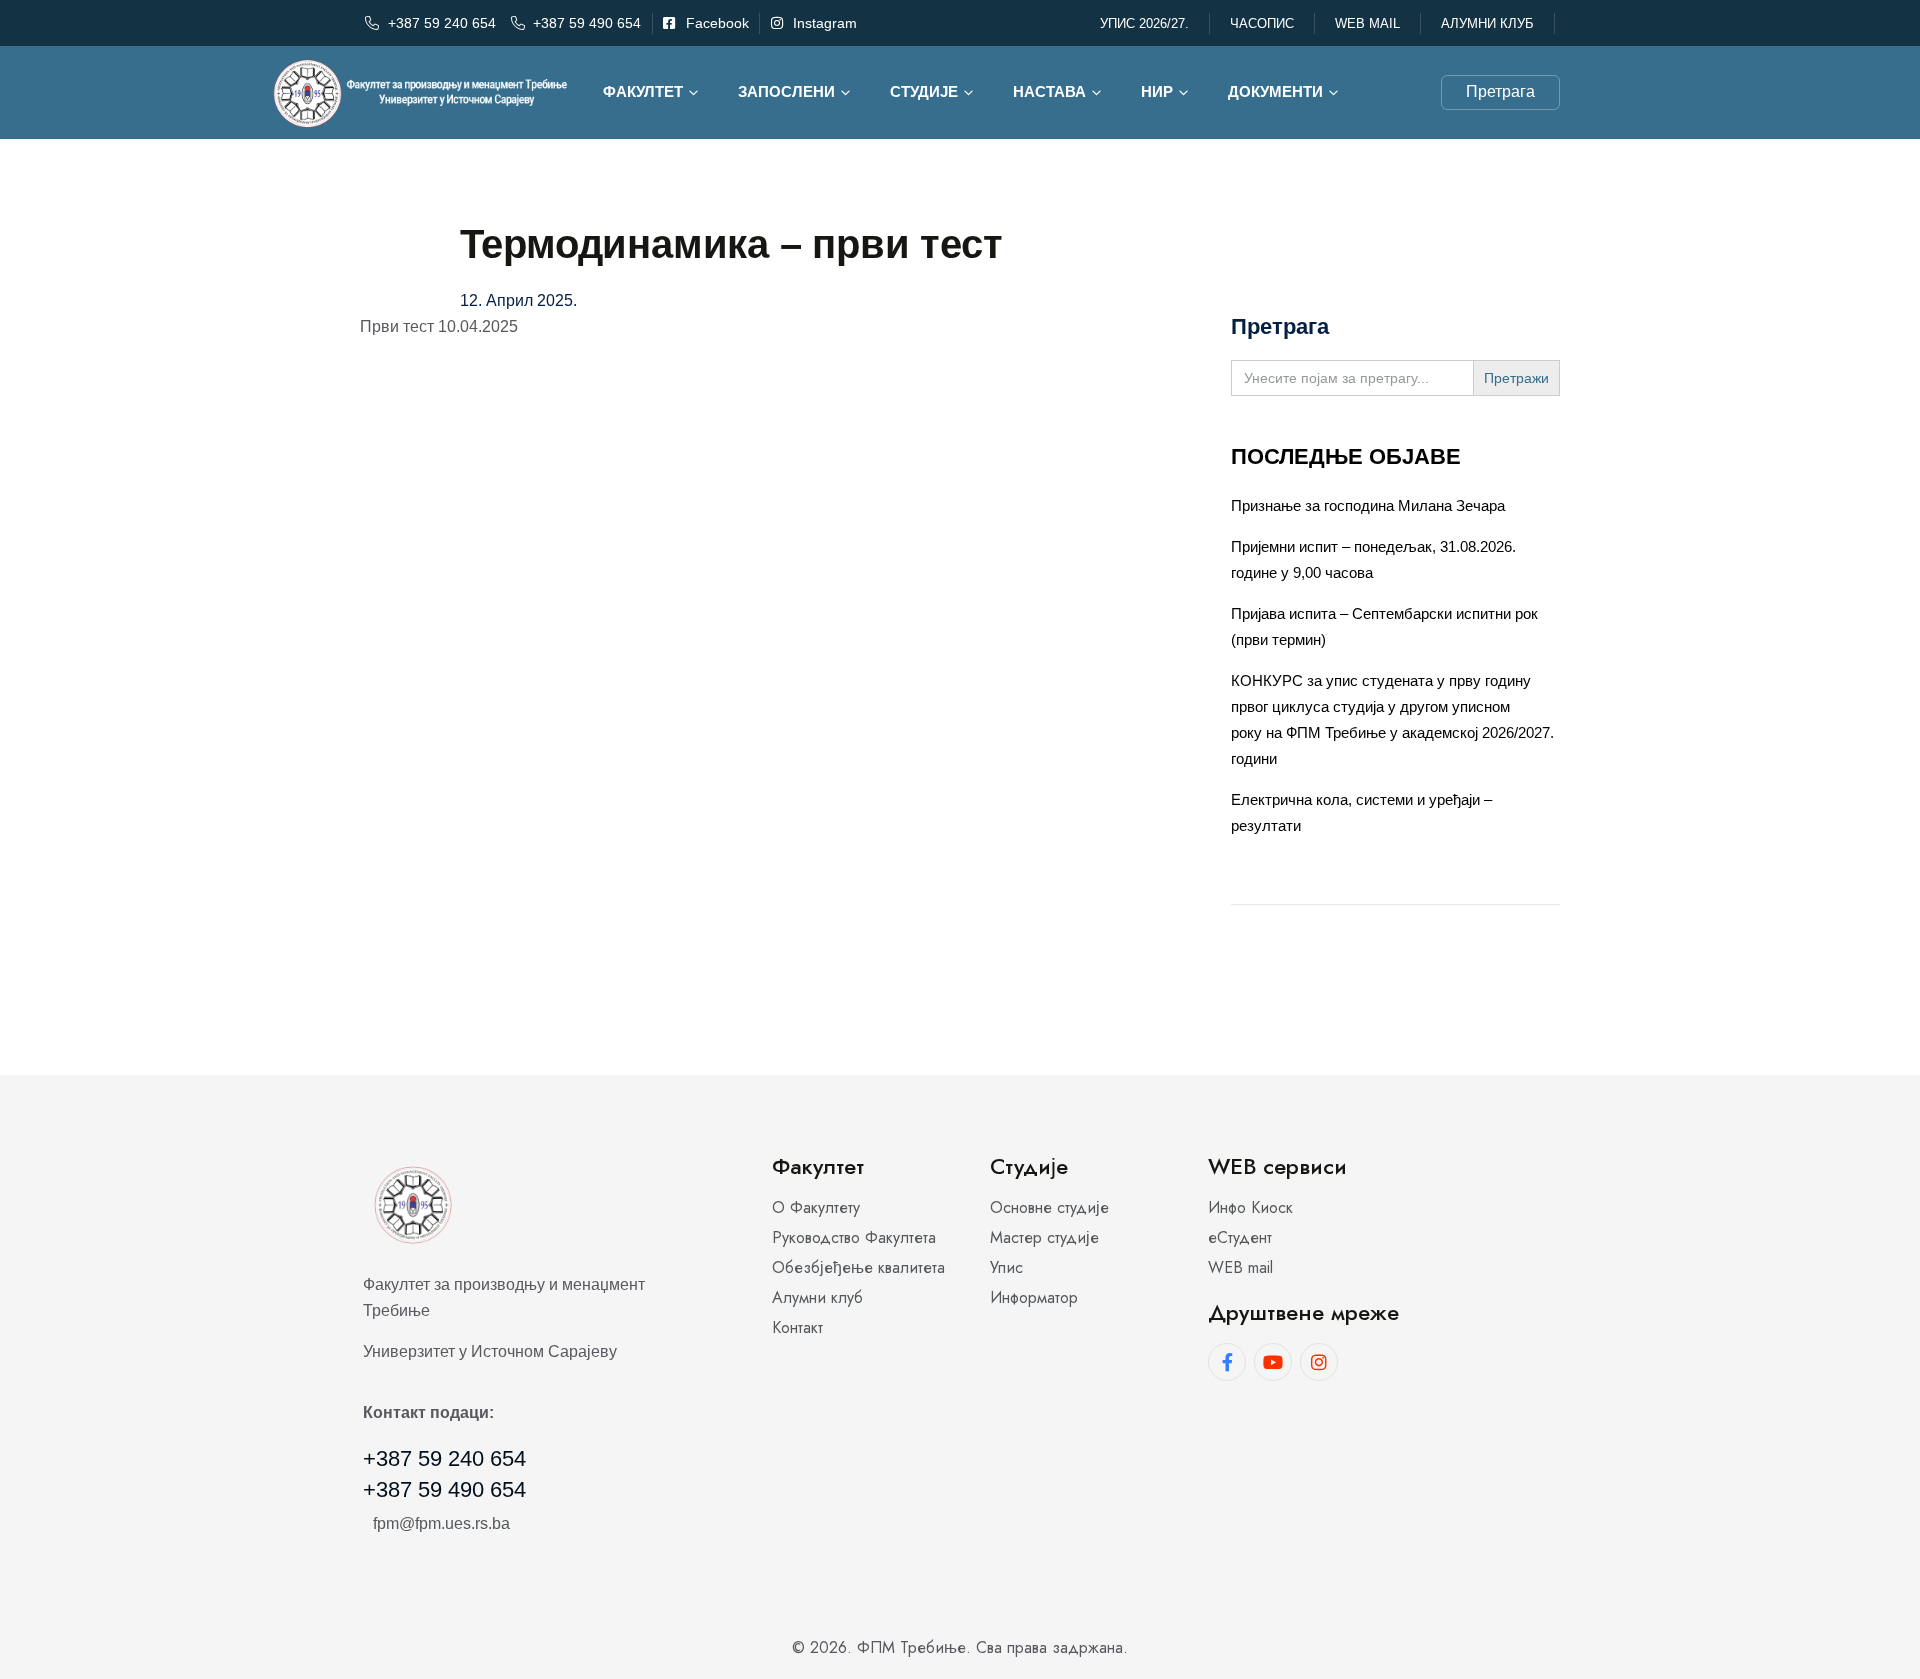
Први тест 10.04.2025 (439, 326)
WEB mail (1367, 23)
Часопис (1262, 23)
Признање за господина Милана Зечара (1368, 505)
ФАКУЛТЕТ (643, 91)
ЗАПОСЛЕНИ (786, 91)
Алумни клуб (1487, 23)
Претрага (1500, 91)
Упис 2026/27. (1144, 23)
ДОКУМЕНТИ (1275, 91)
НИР (1157, 91)
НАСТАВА (1049, 91)
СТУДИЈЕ (924, 91)
